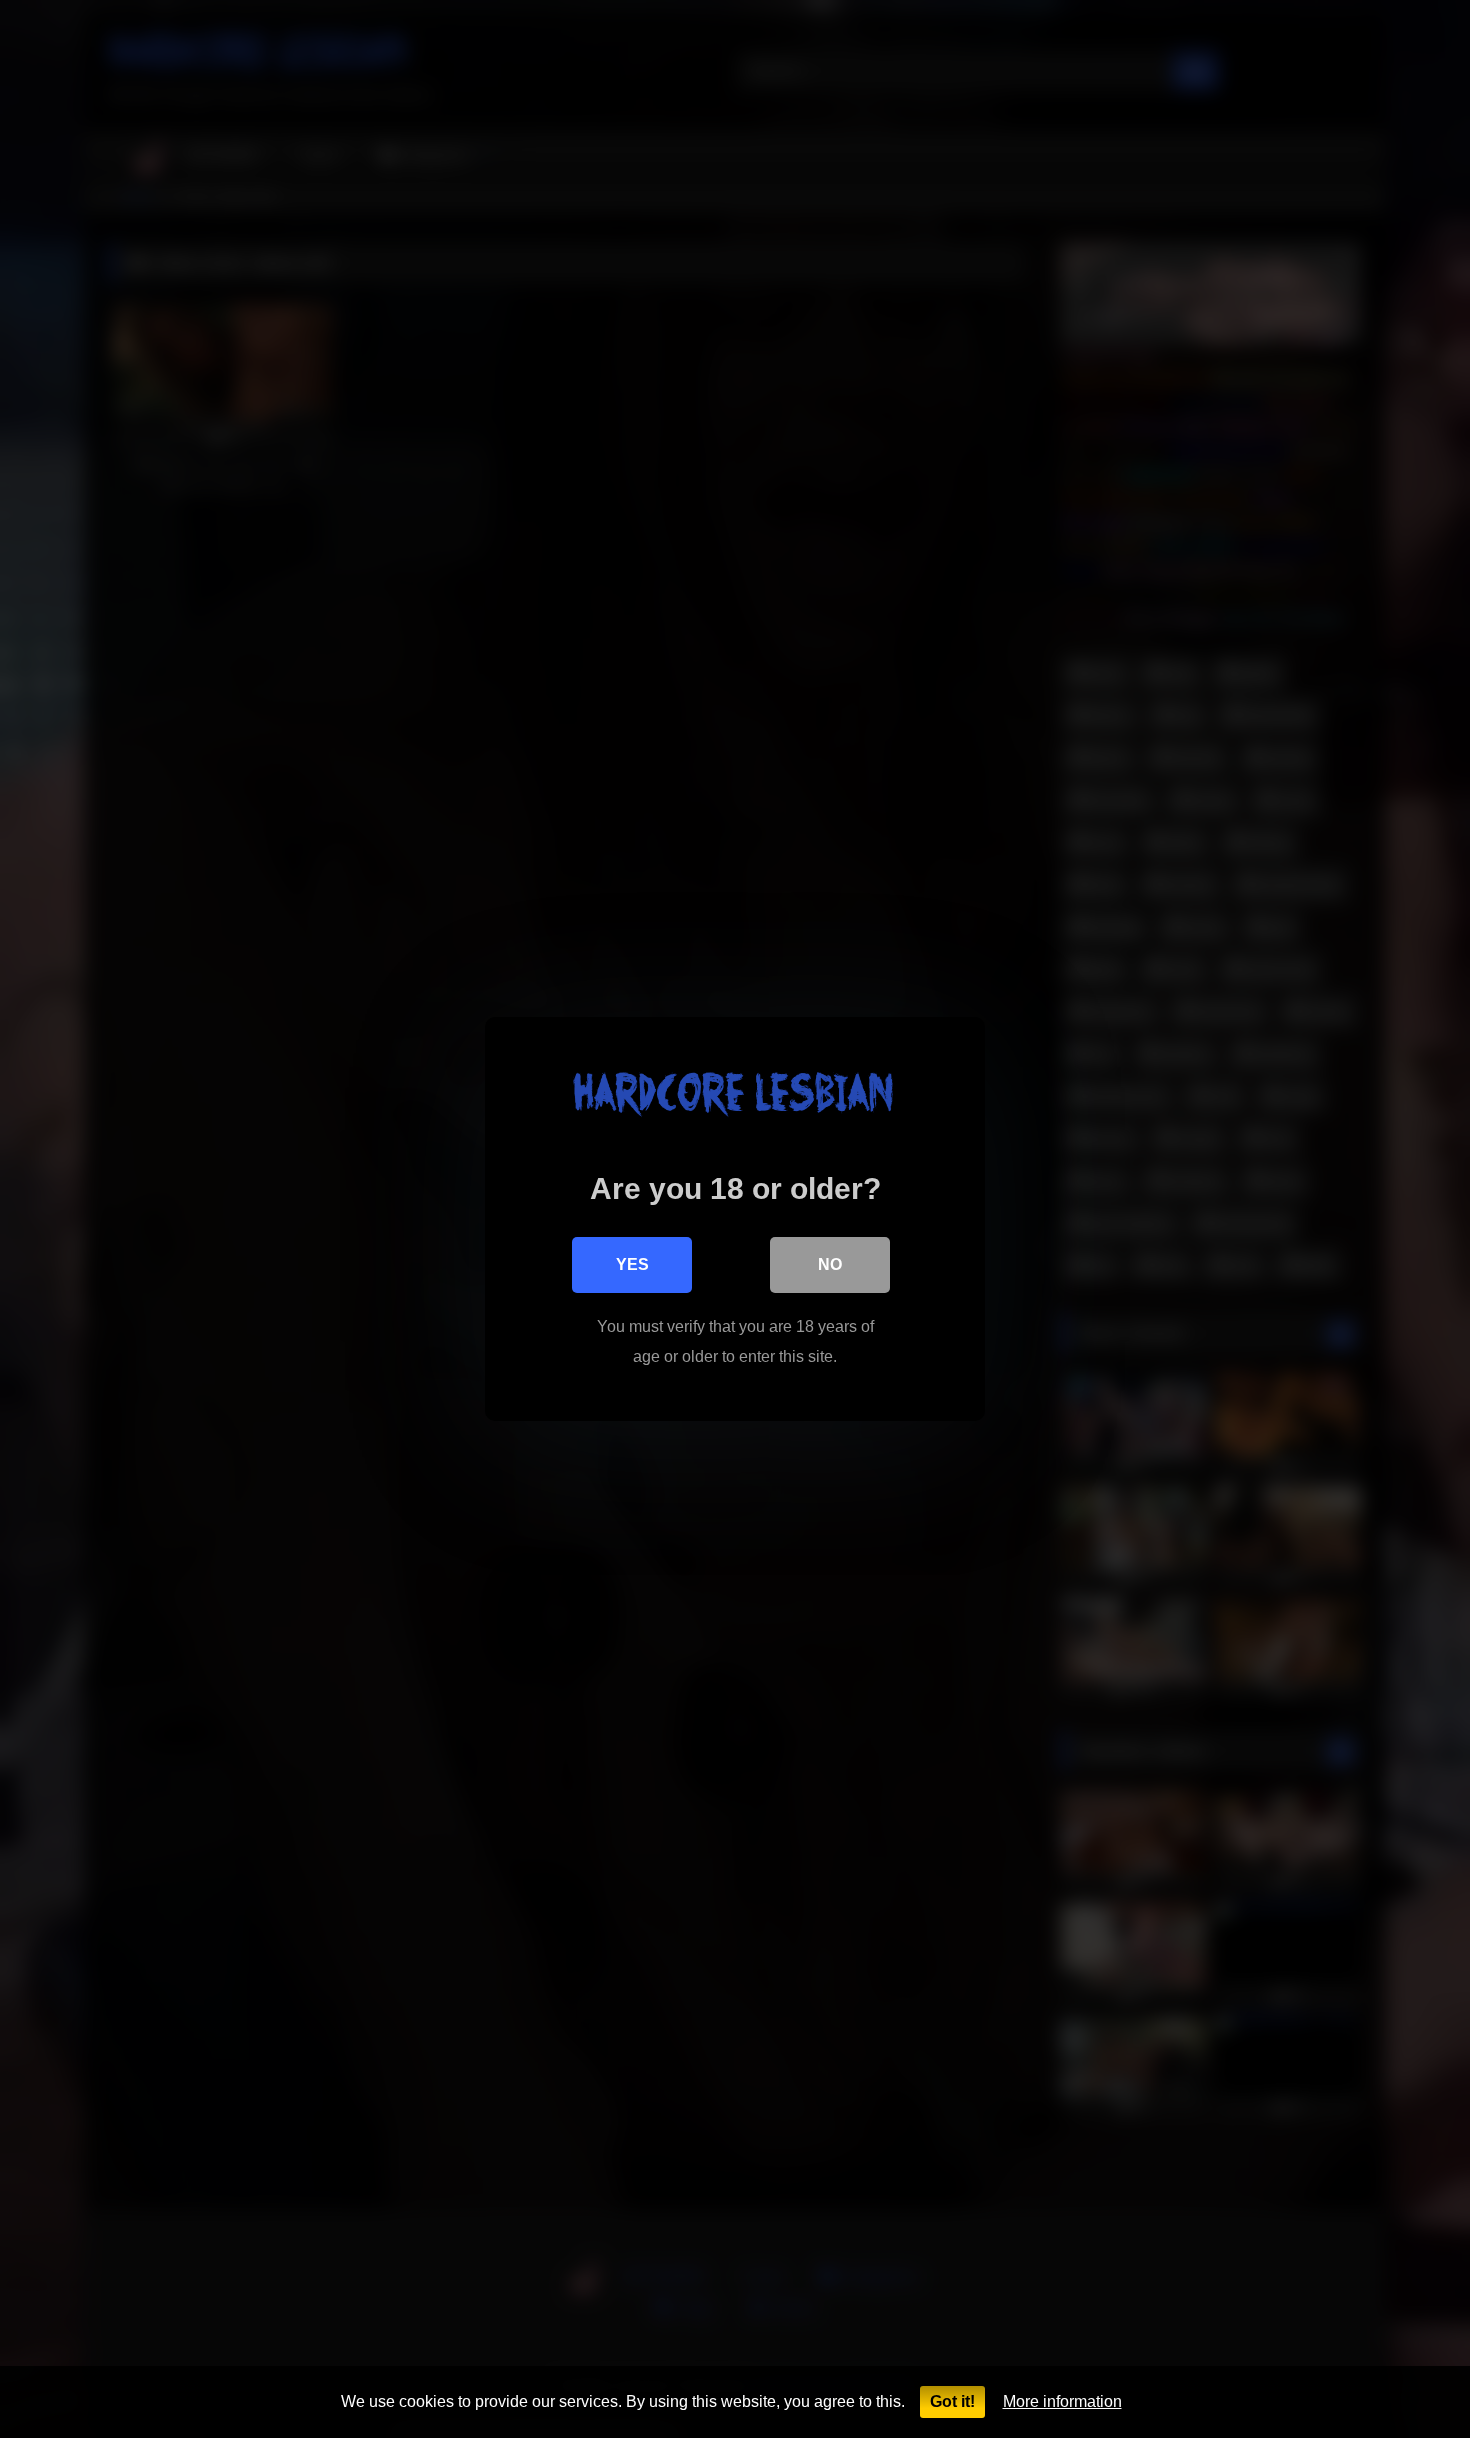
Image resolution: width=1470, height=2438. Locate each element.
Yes (632, 1264)
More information (1062, 2401)
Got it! (952, 2401)
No (830, 1264)
